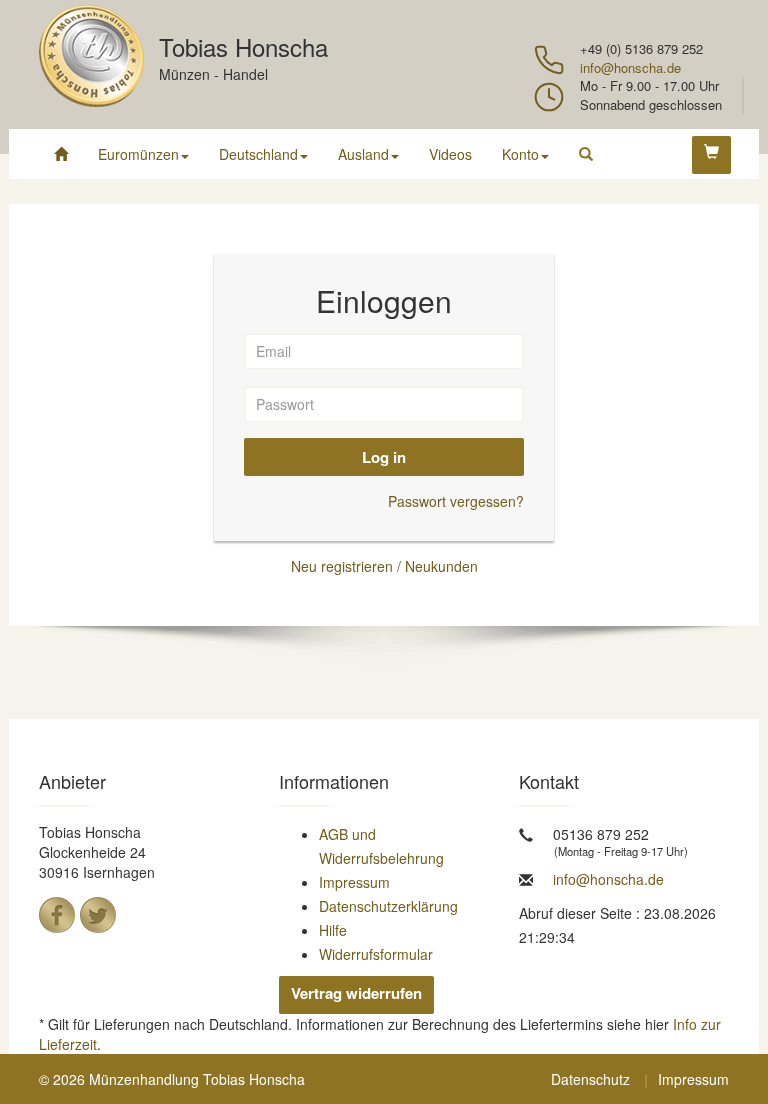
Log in (384, 457)
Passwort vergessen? (456, 501)
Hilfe (333, 930)
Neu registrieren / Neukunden (384, 566)
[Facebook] (57, 915)
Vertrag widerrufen (356, 993)
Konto (520, 154)
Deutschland (258, 154)
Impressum (354, 882)
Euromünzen (138, 154)
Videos (450, 154)
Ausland (363, 154)
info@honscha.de (630, 67)
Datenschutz (590, 1079)
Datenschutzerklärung (388, 906)
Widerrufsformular (376, 954)
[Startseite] (61, 154)
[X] (98, 915)
